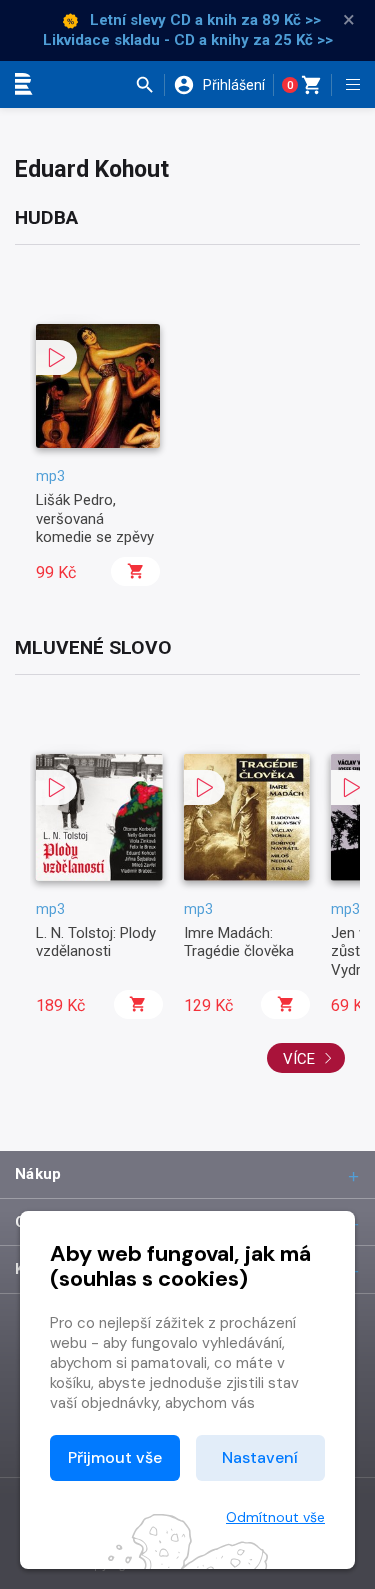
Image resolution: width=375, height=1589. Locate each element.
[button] (149, 85)
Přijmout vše (115, 1457)
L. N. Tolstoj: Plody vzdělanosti (96, 942)
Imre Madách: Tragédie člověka (239, 942)
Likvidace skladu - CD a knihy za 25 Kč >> (188, 40)
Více (301, 1059)
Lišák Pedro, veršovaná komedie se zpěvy (95, 518)
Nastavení (260, 1457)
